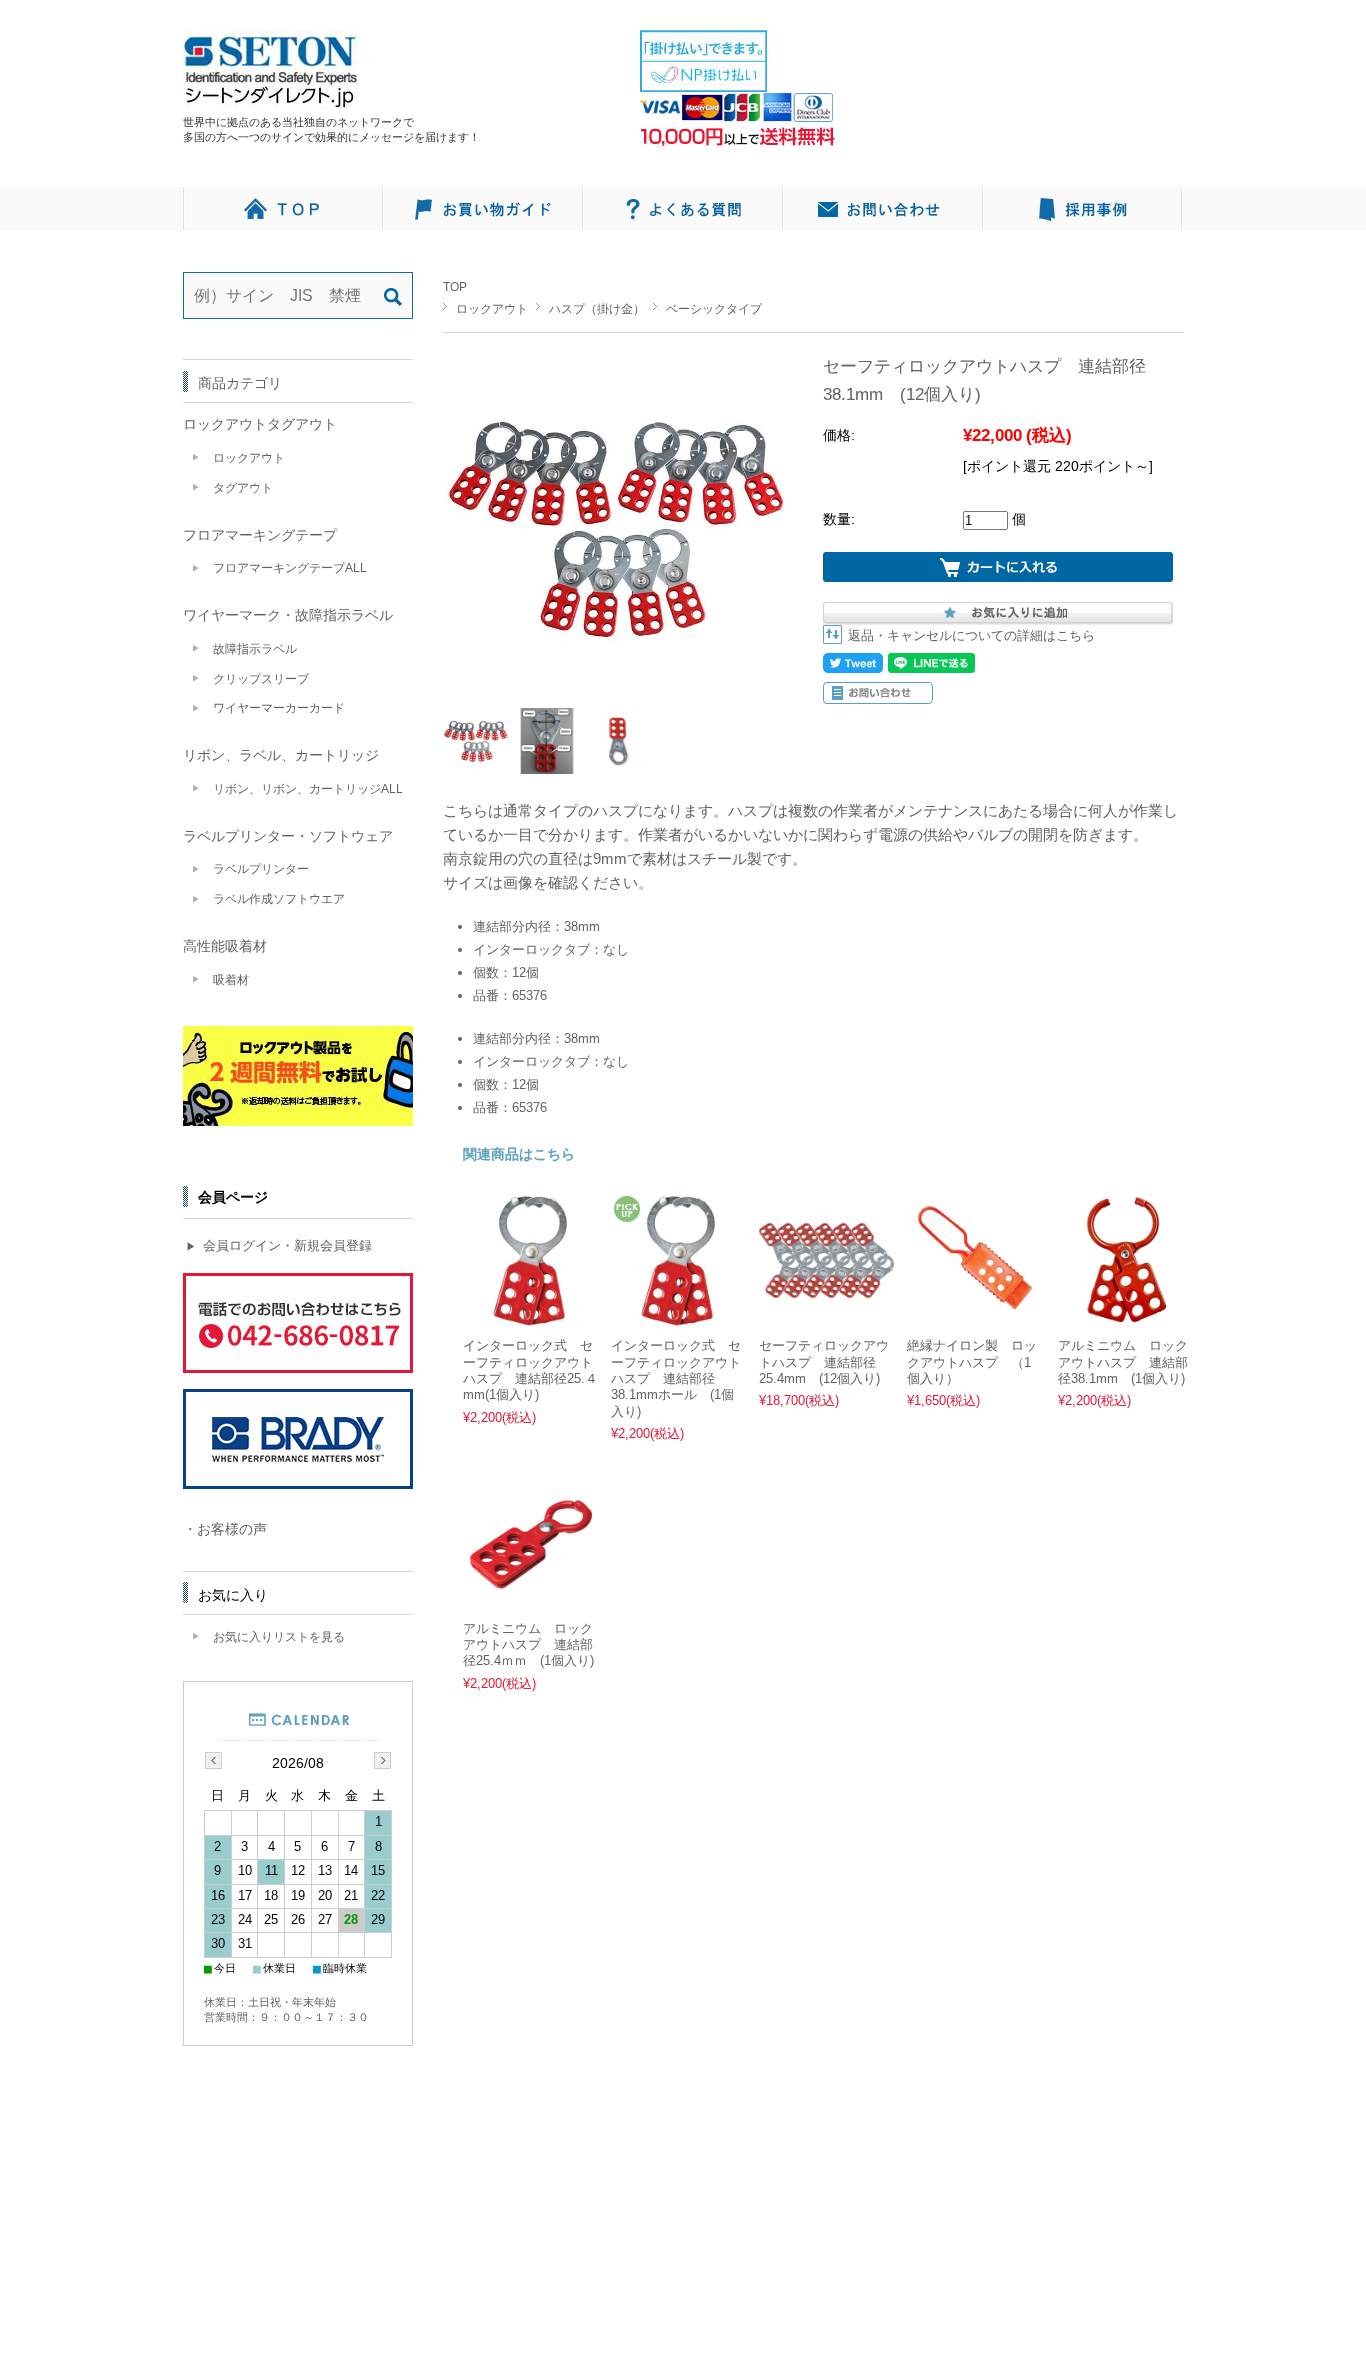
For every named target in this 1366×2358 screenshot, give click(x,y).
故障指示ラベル (255, 649)
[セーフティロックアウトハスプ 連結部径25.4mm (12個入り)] (826, 1317)
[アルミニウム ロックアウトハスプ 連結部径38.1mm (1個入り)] (1125, 1317)
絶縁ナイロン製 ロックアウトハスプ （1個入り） (972, 1362)
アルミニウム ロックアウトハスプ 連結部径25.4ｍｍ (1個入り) (528, 1645)
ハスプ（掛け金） (597, 309)
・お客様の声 (225, 1529)
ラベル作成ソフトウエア (279, 899)
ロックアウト (492, 309)
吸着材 (231, 980)
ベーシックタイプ (714, 309)
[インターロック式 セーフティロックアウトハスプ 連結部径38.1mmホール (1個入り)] (678, 1317)
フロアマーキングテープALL (290, 568)
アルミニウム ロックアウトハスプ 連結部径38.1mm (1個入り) (1123, 1362)
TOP (455, 287)
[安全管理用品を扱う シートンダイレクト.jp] (270, 98)
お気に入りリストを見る (279, 1637)
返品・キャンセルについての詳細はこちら (971, 636)
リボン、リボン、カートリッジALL (308, 789)
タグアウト (243, 488)
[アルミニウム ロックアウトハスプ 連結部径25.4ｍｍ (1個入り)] (530, 1599)
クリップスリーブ (261, 679)
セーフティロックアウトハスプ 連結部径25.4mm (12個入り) (824, 1362)
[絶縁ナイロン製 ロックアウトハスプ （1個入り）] (974, 1317)
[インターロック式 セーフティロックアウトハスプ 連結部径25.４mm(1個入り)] (530, 1317)
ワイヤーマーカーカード (279, 708)
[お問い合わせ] (883, 209)
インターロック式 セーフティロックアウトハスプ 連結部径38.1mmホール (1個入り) (676, 1379)
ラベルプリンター (261, 869)
